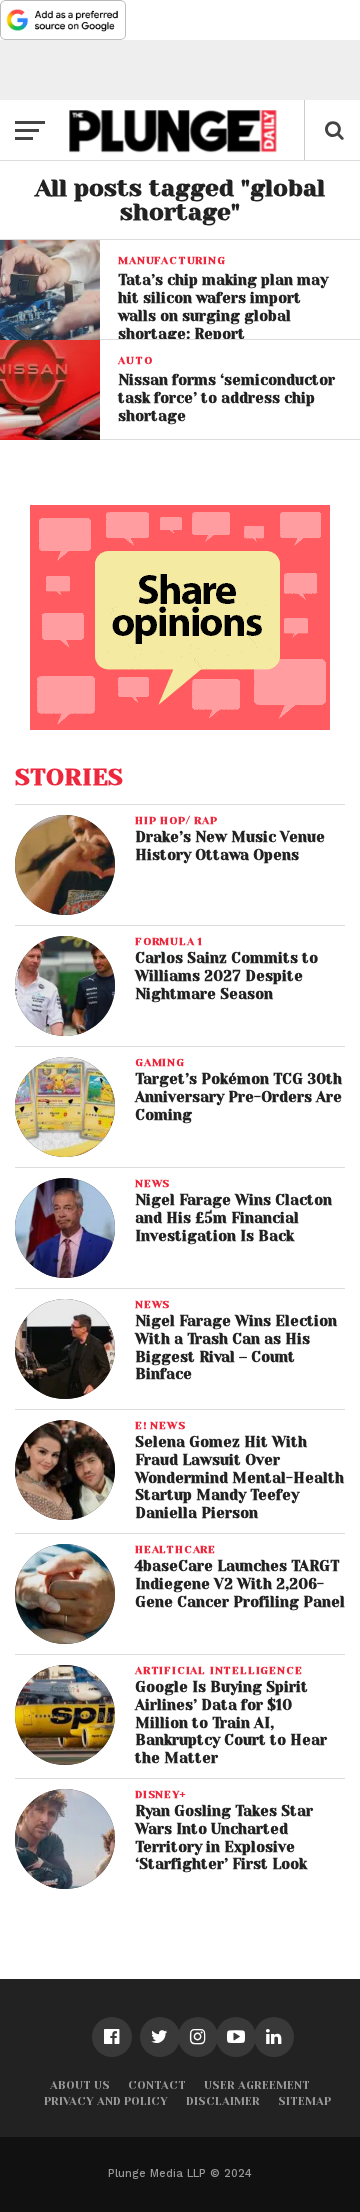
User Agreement (257, 2085)
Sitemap (304, 2101)
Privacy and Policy (106, 2101)
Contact (157, 2085)
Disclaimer (223, 2101)
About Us (80, 2085)
